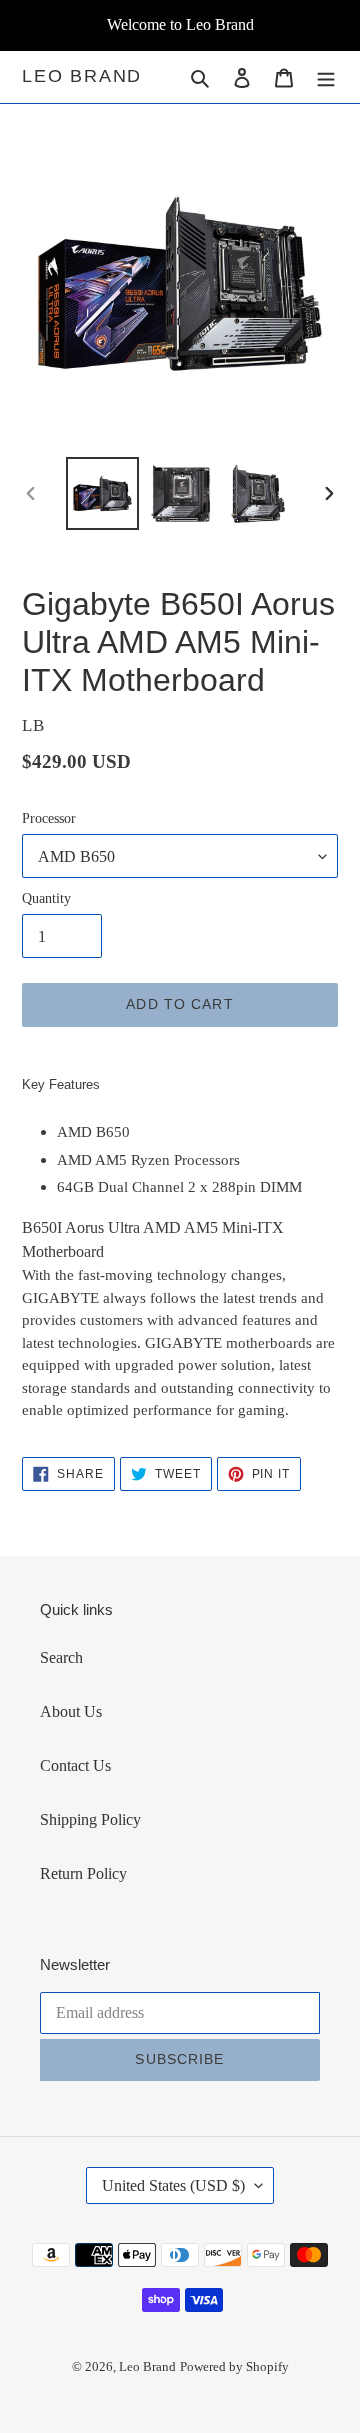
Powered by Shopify (234, 2366)
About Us (71, 1711)
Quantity (46, 898)
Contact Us (75, 1765)
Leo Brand (82, 76)
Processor (49, 818)
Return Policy (83, 1873)
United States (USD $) (173, 2185)
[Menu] (326, 77)
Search (61, 1657)
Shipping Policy (90, 1819)
